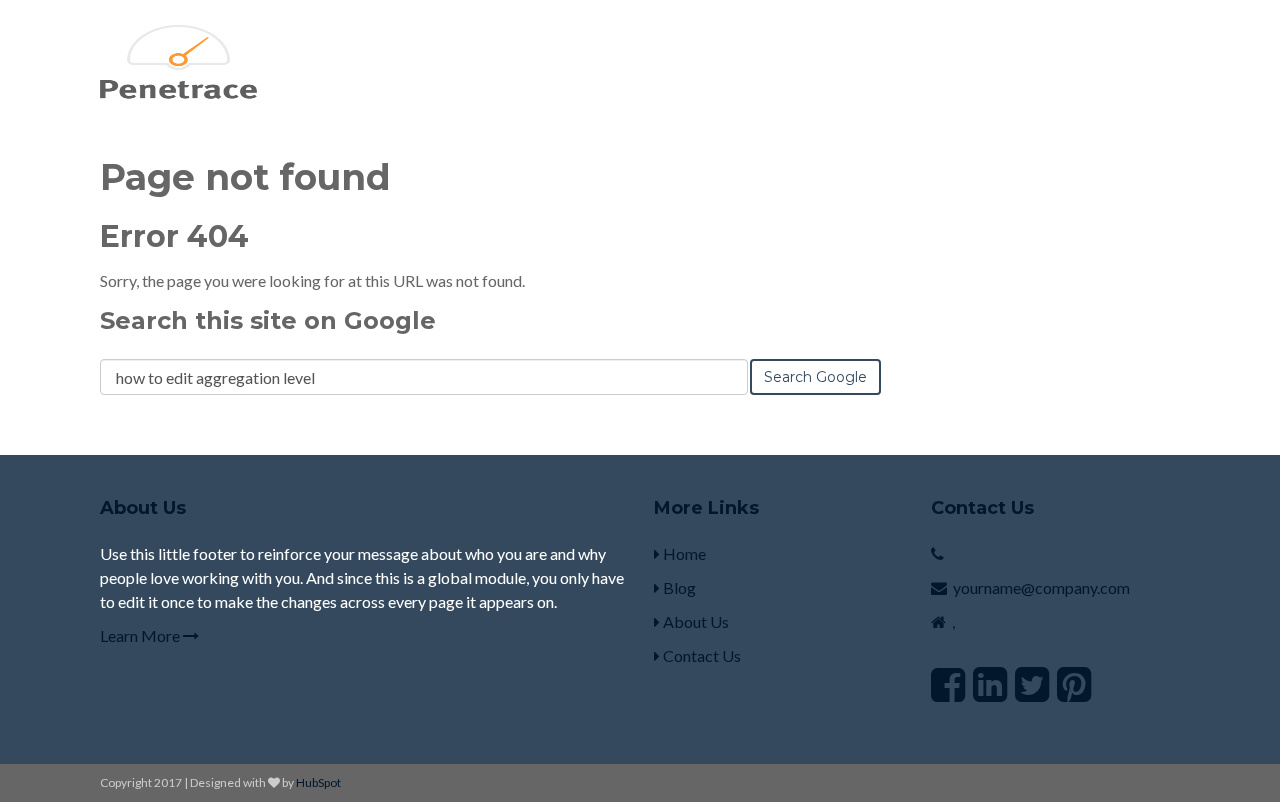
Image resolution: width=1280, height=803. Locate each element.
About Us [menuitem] (694, 621)
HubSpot (318, 782)
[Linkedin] (990, 684)
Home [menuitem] (683, 553)
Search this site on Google (268, 320)
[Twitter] (1032, 684)
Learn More (141, 635)
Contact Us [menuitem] (700, 655)
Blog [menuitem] (678, 587)
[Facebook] (948, 684)
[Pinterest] (1074, 684)
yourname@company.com (1041, 587)
